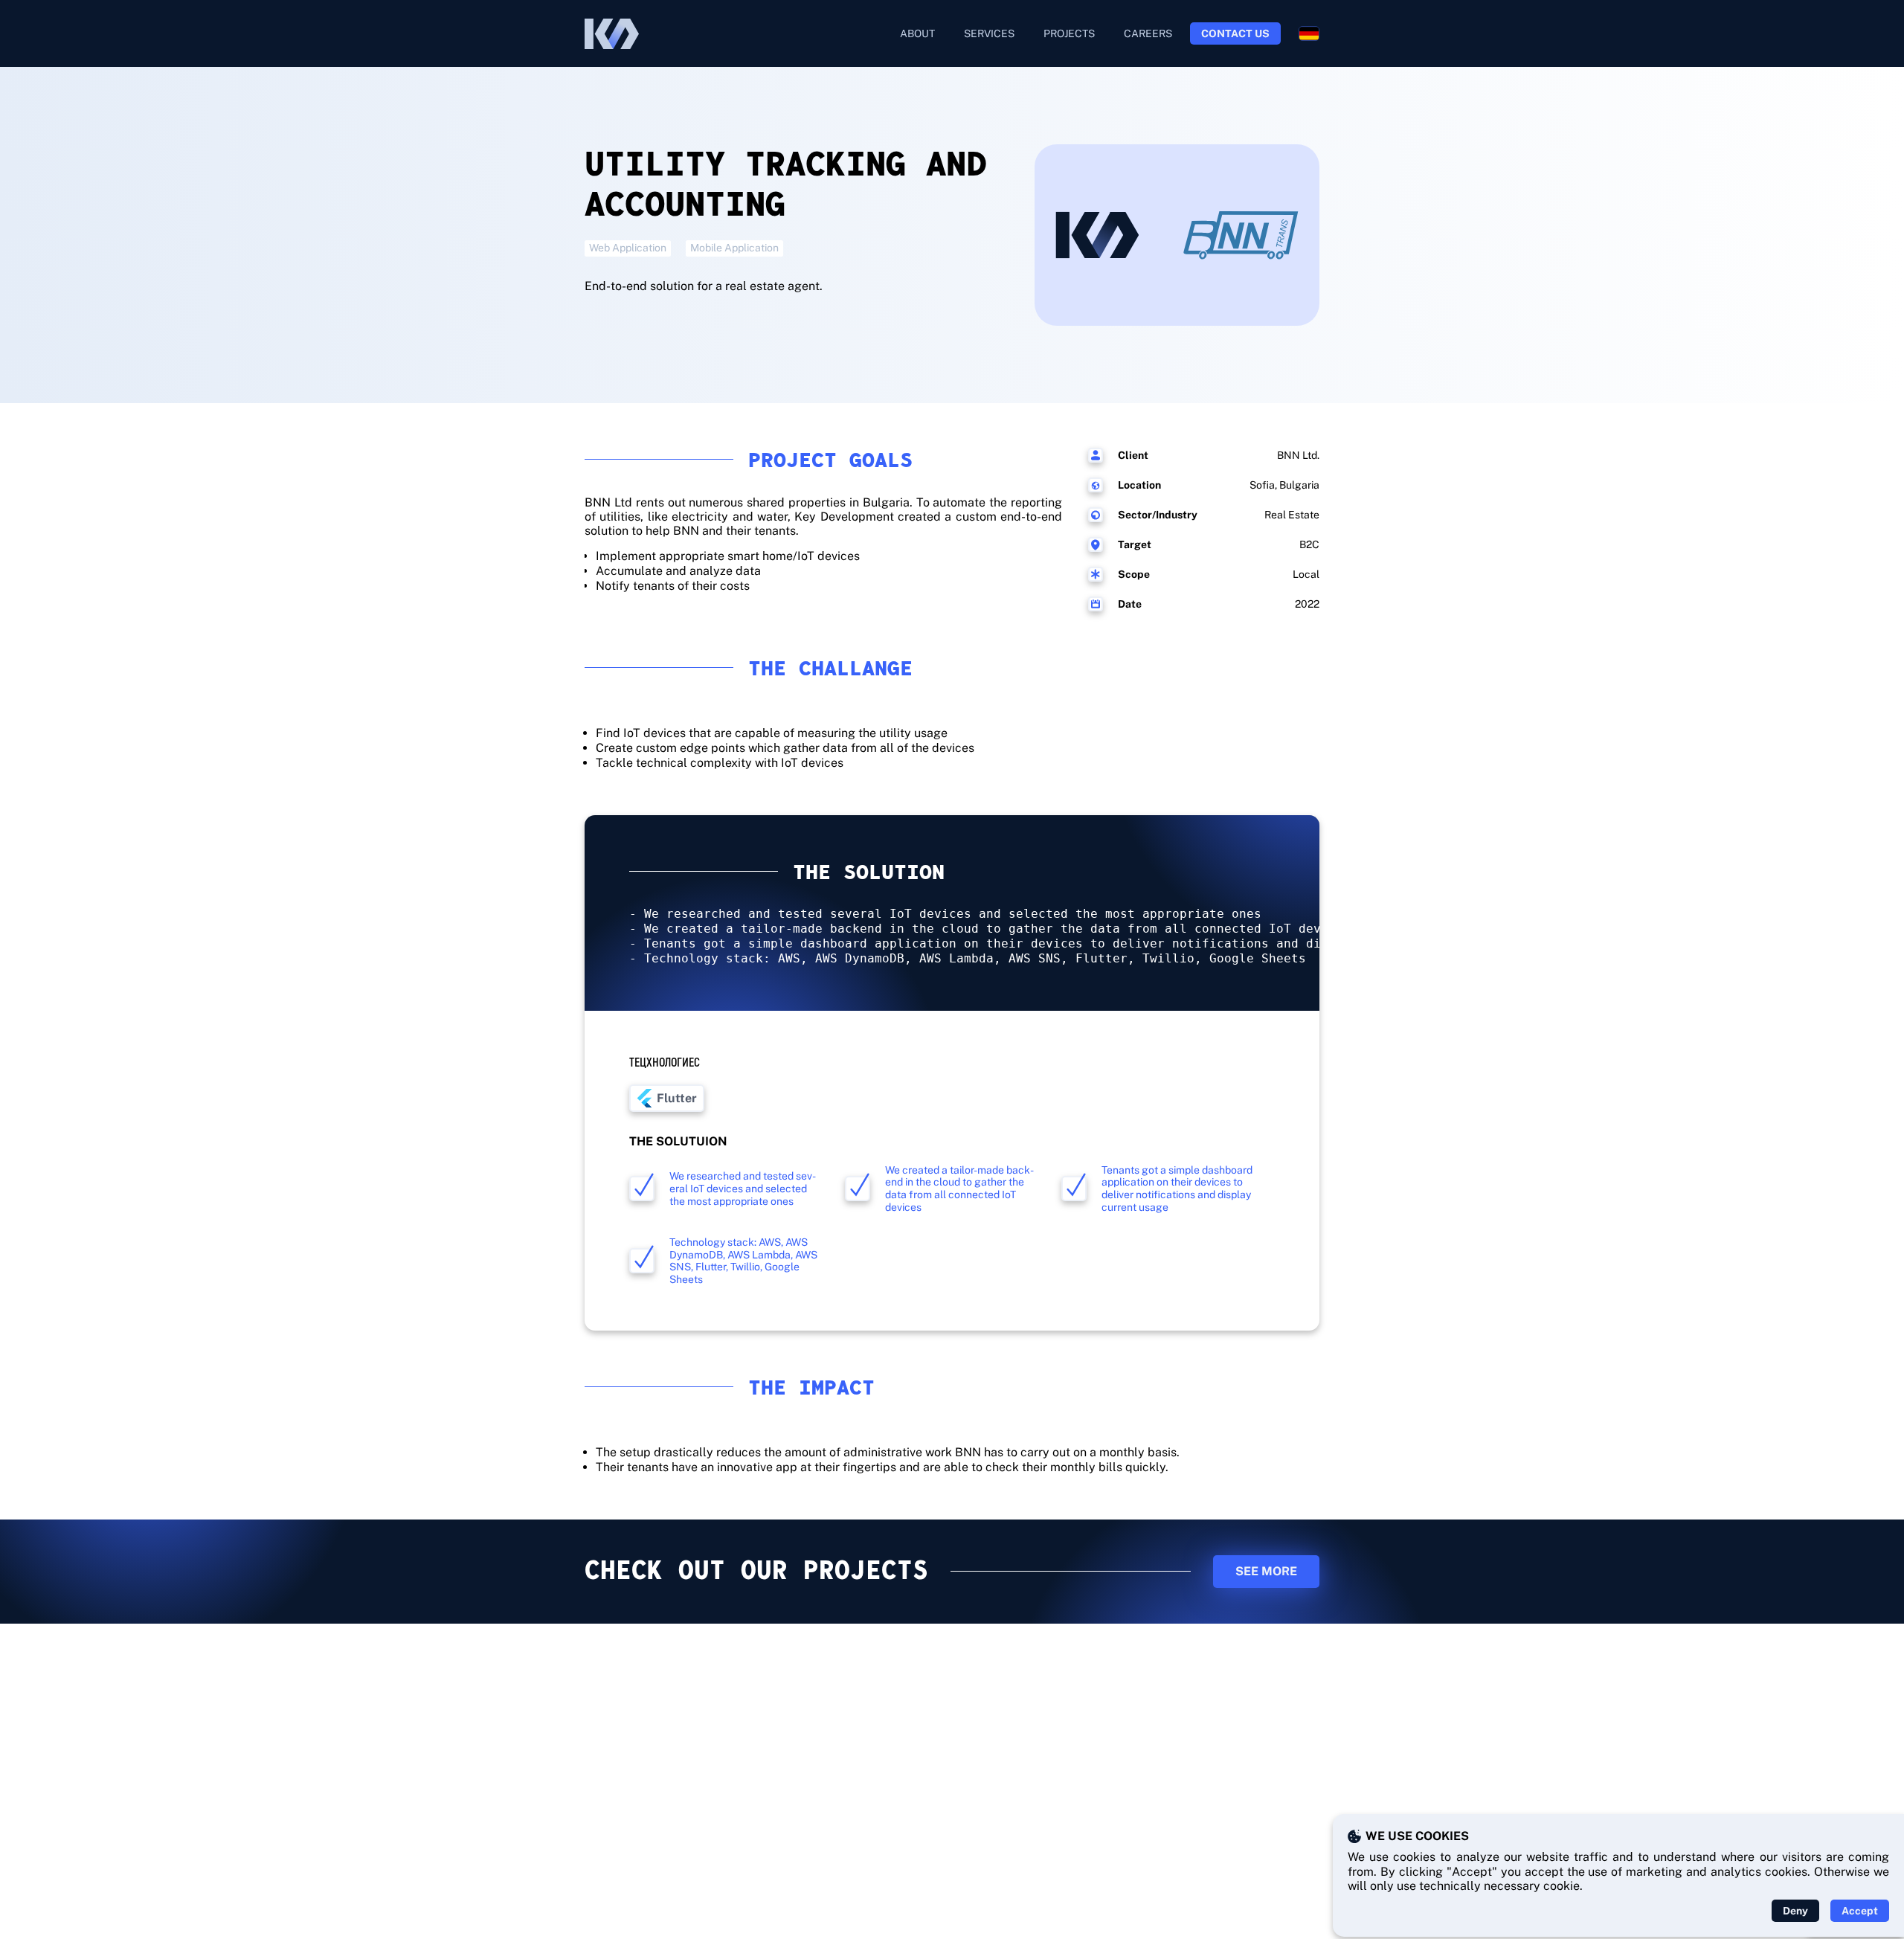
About (917, 33)
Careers (1148, 33)
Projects (1069, 33)
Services (989, 33)
